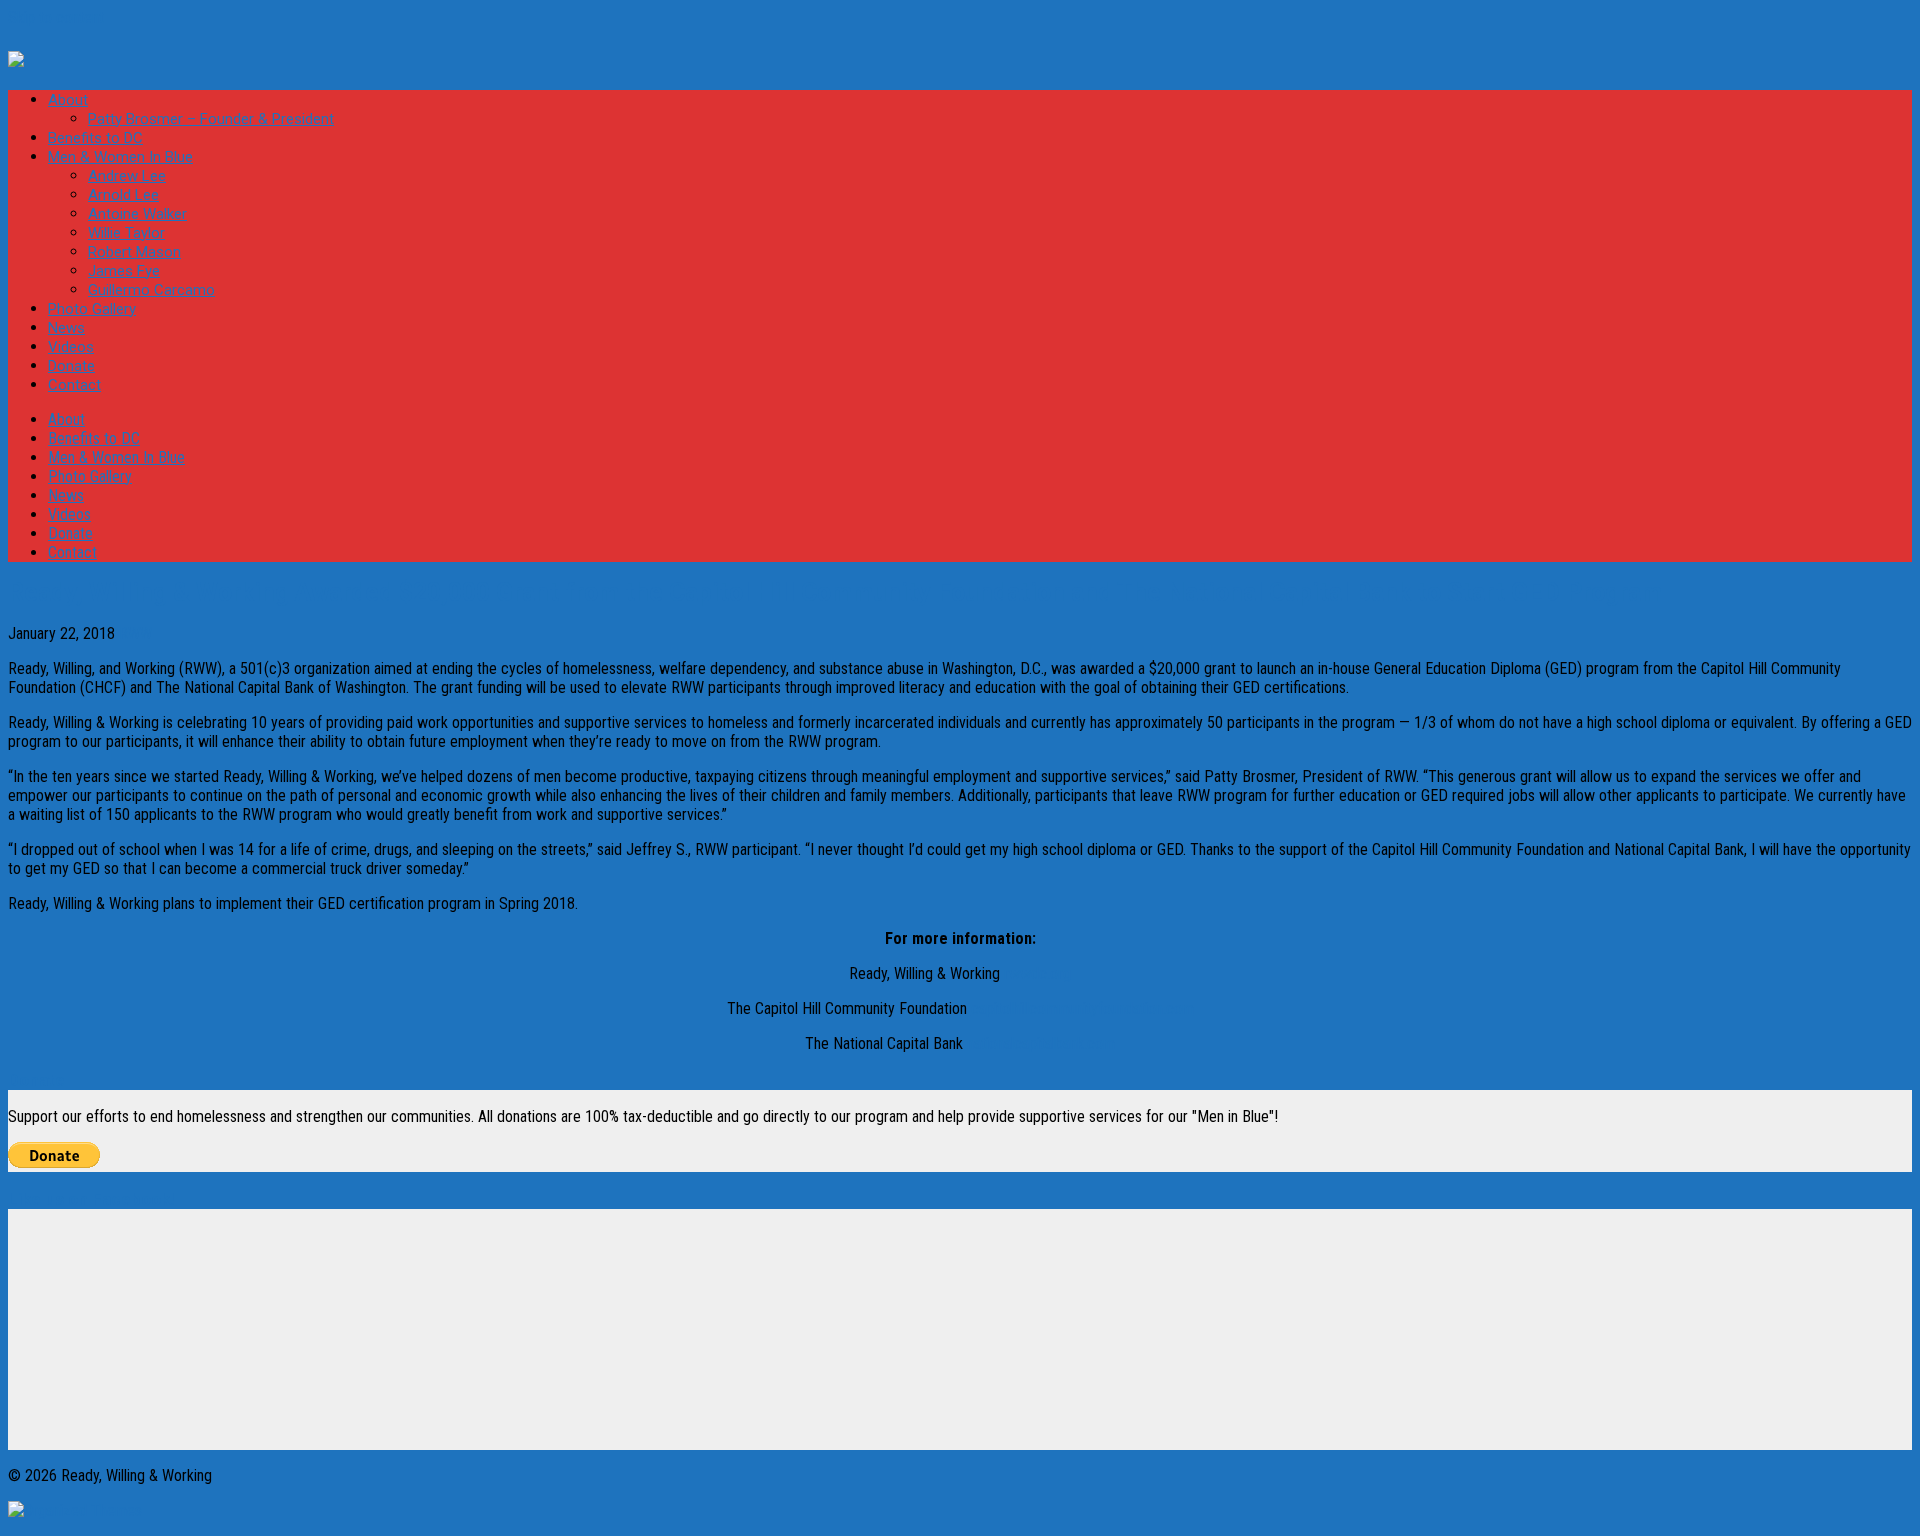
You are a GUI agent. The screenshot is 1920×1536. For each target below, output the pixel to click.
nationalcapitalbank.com (1041, 1043)
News (66, 328)
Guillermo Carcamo (151, 290)
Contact (74, 385)
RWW (135, 633)
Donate (71, 366)
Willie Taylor (126, 233)
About (68, 100)
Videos (71, 347)
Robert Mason (134, 252)
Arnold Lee (123, 195)
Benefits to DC (95, 138)
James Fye (124, 271)
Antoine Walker (137, 214)
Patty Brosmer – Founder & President (211, 119)
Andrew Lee (127, 176)
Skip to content (56, 17)
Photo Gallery (92, 309)
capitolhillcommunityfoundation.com (1082, 1008)
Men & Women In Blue (120, 157)
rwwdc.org (1037, 973)
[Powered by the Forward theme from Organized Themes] (75, 1510)
